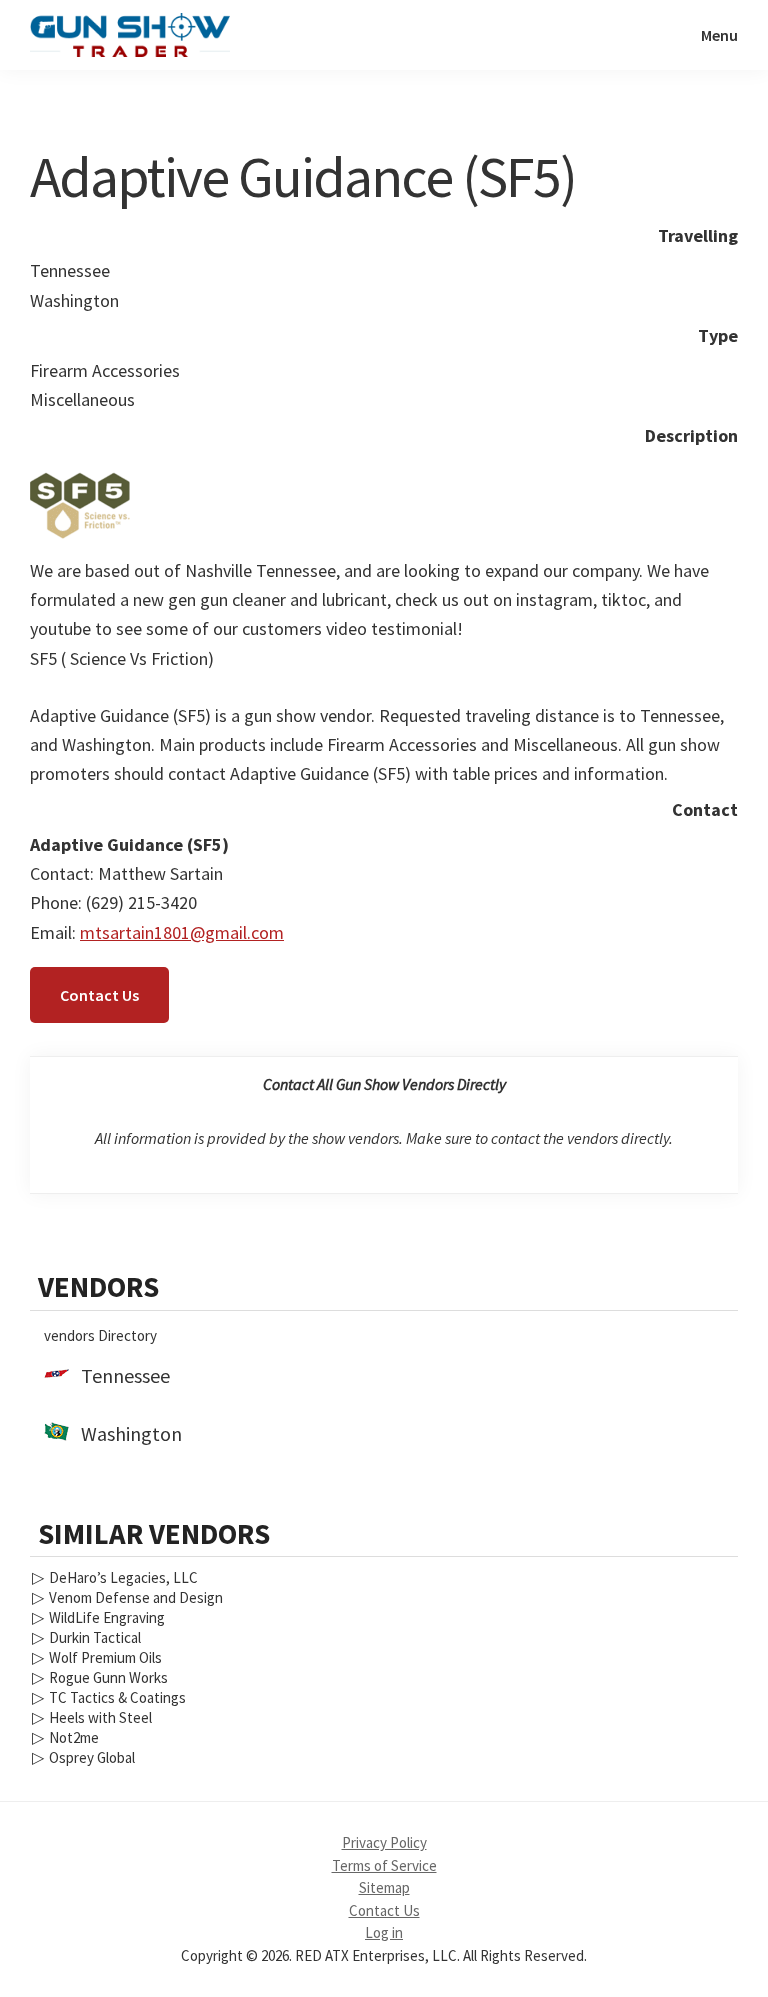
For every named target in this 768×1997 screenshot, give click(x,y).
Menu (719, 35)
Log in (384, 1932)
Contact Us (99, 995)
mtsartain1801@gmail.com (182, 932)
